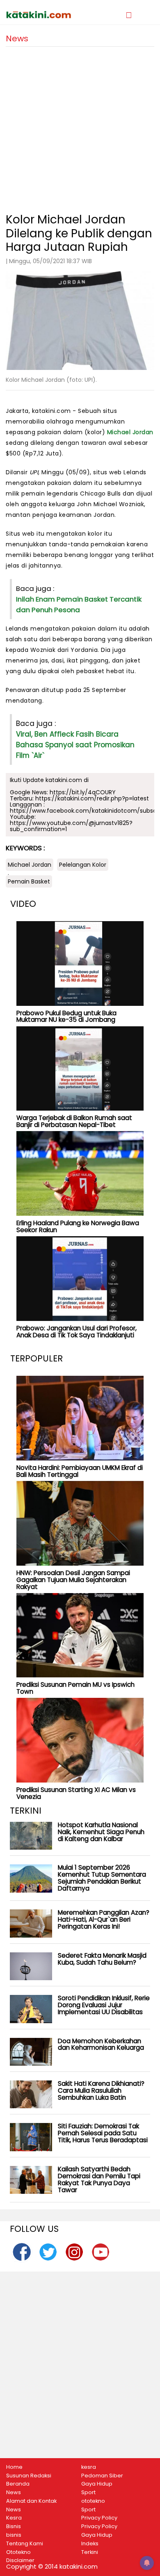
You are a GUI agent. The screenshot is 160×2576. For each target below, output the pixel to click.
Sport (88, 2493)
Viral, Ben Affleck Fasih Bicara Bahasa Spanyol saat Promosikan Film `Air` (75, 745)
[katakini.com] (43, 15)
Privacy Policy (99, 2518)
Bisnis (14, 2526)
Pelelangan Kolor (83, 865)
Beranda (18, 2484)
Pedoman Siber (102, 2476)
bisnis (14, 2535)
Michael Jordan (130, 432)
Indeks (90, 2544)
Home (14, 2467)
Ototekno (18, 2552)
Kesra (14, 2518)
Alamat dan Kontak (31, 2501)
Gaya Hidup (97, 2484)
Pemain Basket (29, 881)
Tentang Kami (25, 2544)
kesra (89, 2467)
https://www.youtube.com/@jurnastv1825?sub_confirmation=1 (71, 826)
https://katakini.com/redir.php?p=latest (92, 798)
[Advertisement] (80, 126)
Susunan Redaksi (29, 2476)
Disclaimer (20, 2560)
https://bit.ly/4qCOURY (83, 792)
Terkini (90, 2552)
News (14, 2493)
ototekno (93, 2501)
